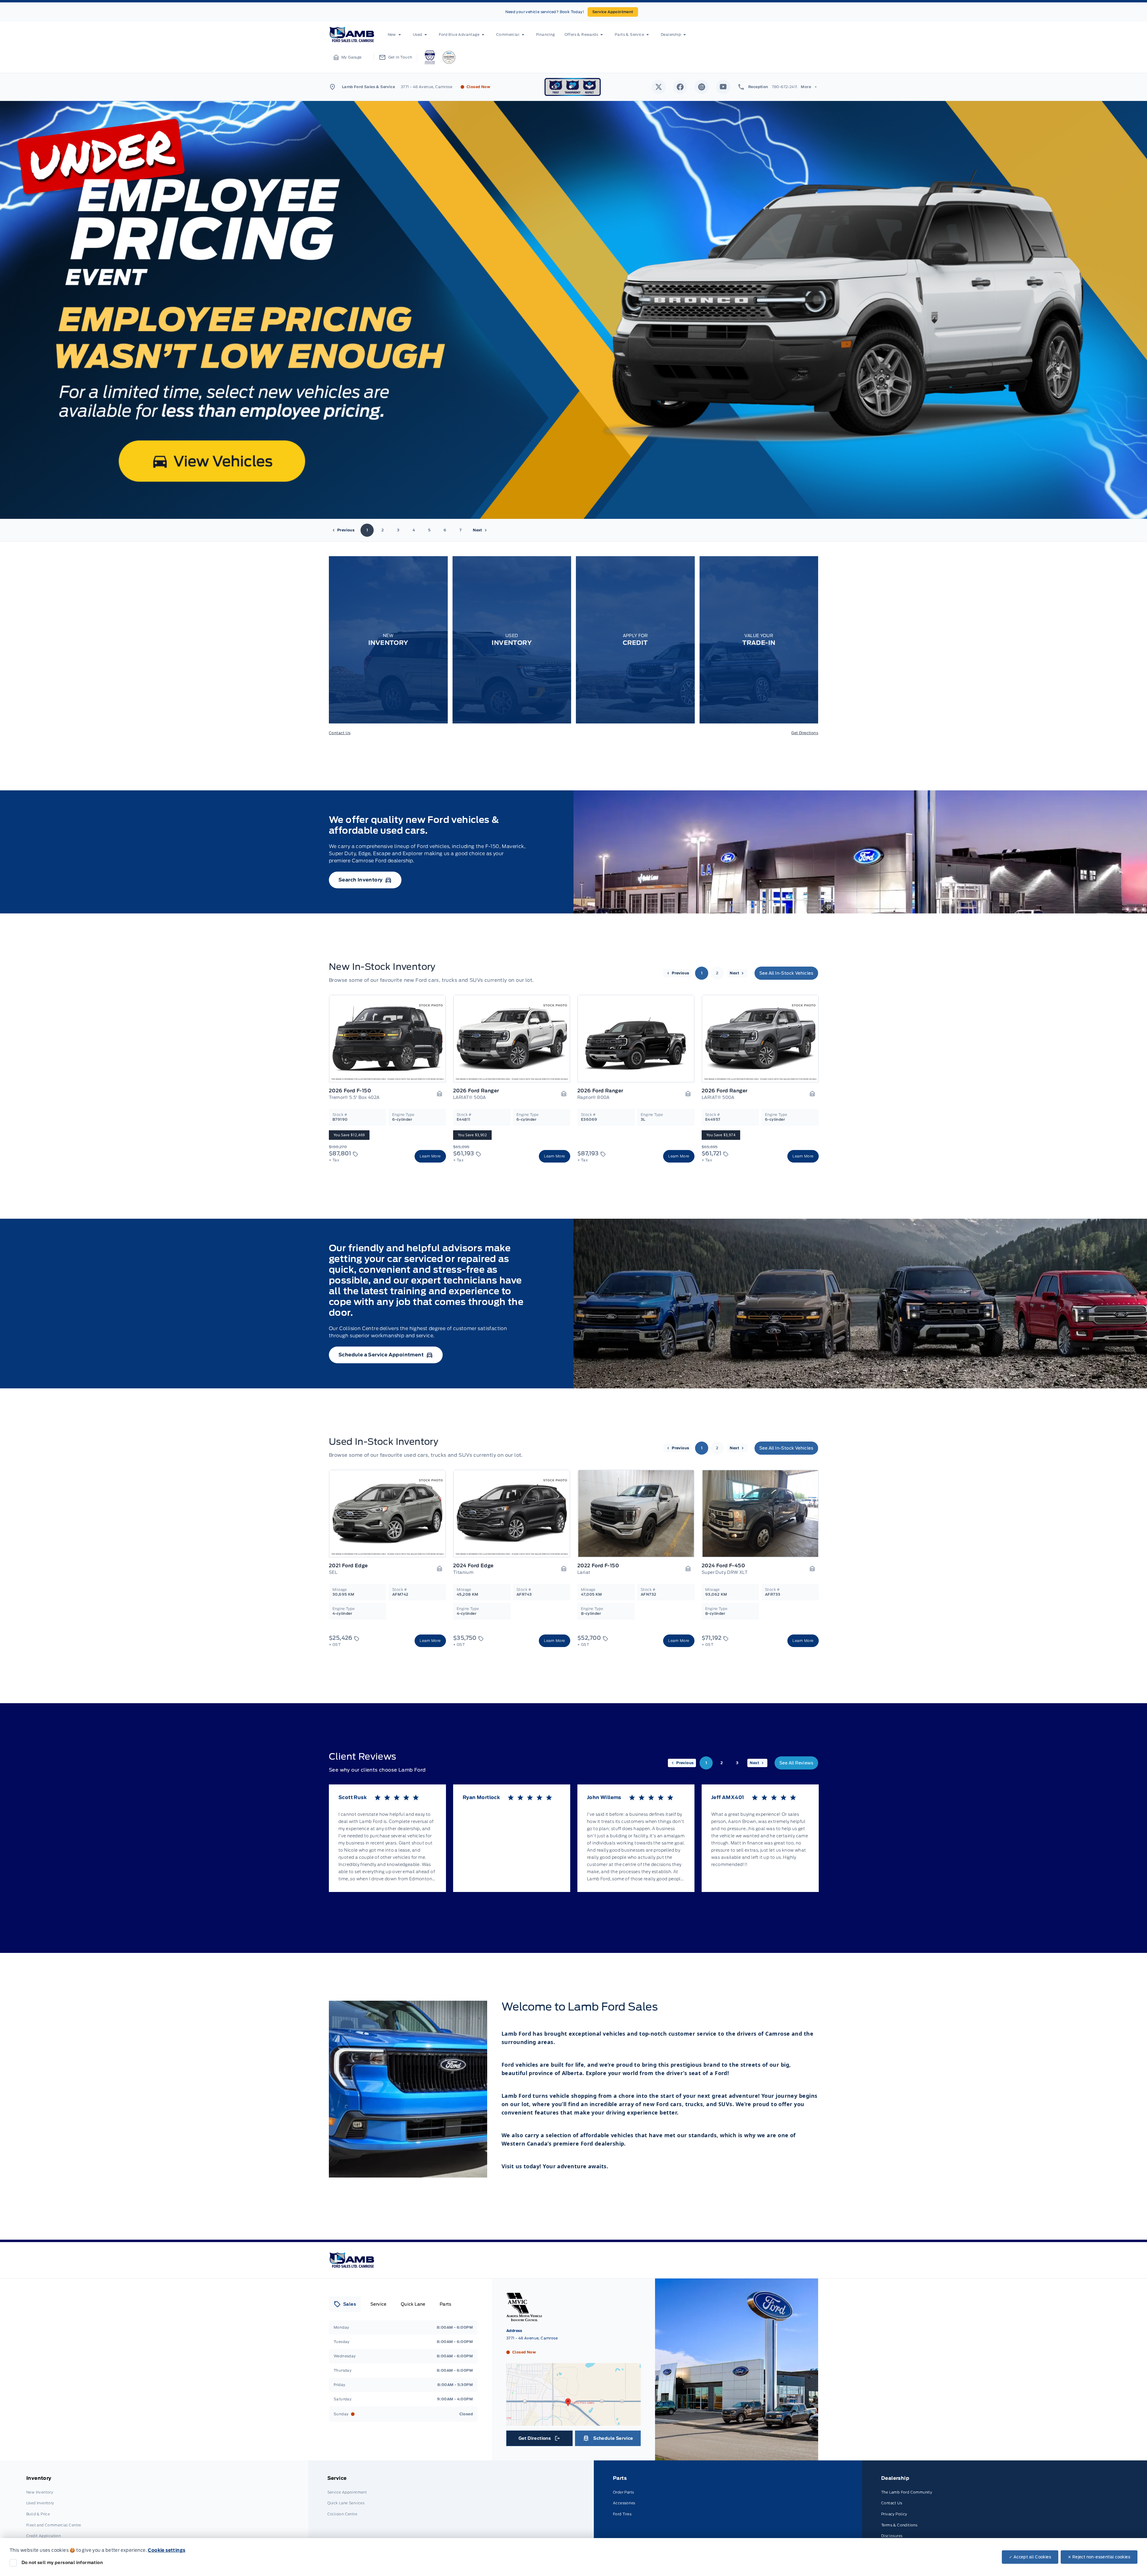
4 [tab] (414, 530)
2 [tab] (383, 530)
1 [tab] (367, 530)
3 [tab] (398, 530)
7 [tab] (460, 530)
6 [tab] (445, 530)
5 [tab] (429, 530)
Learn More (430, 1156)
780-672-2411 (785, 87)
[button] (348, 57)
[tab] (345, 2304)
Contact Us (340, 733)
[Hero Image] (573, 310)
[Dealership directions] (573, 2423)
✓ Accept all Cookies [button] (1030, 2557)
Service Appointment (613, 12)
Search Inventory (360, 880)
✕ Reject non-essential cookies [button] (1099, 2557)
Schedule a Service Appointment (381, 1355)
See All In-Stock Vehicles (786, 973)
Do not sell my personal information (62, 2563)
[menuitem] (395, 35)
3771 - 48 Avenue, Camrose (427, 87)
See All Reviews (796, 1763)
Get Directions (805, 733)
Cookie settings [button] (167, 2550)
